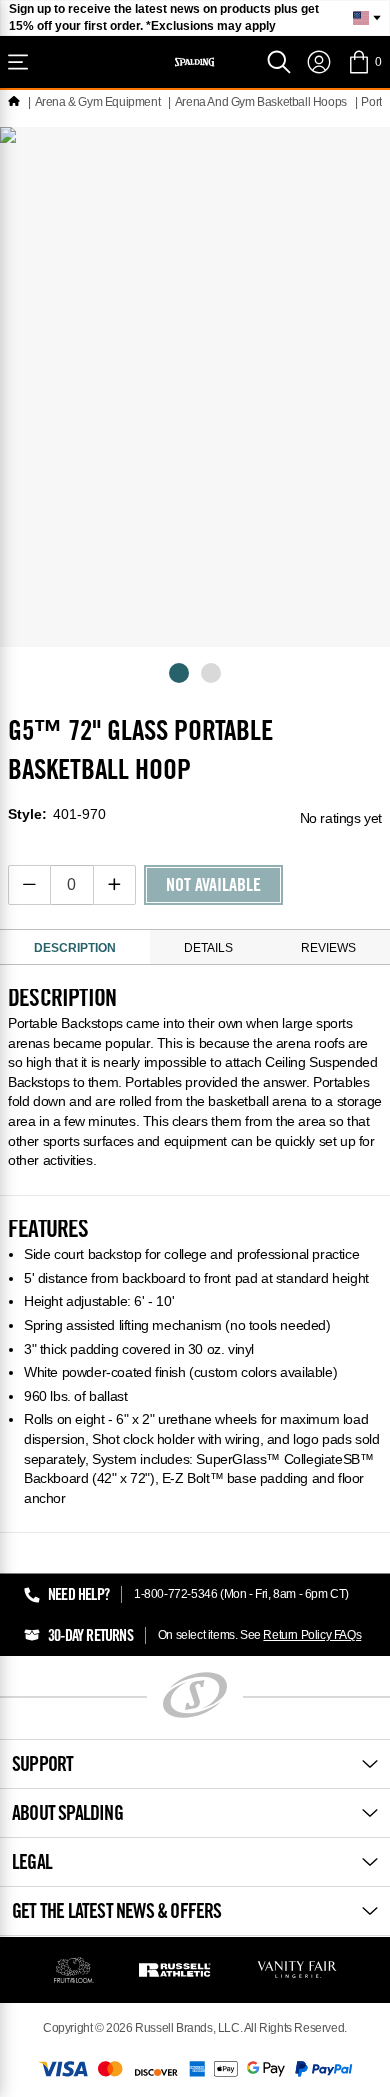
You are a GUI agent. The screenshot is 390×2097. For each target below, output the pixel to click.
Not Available (213, 887)
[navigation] (319, 62)
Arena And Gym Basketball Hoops (261, 102)
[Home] (14, 102)
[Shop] (18, 62)
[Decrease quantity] (29, 885)
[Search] (279, 62)
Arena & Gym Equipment (98, 102)
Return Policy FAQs (312, 1635)
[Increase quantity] (114, 885)
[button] (364, 62)
